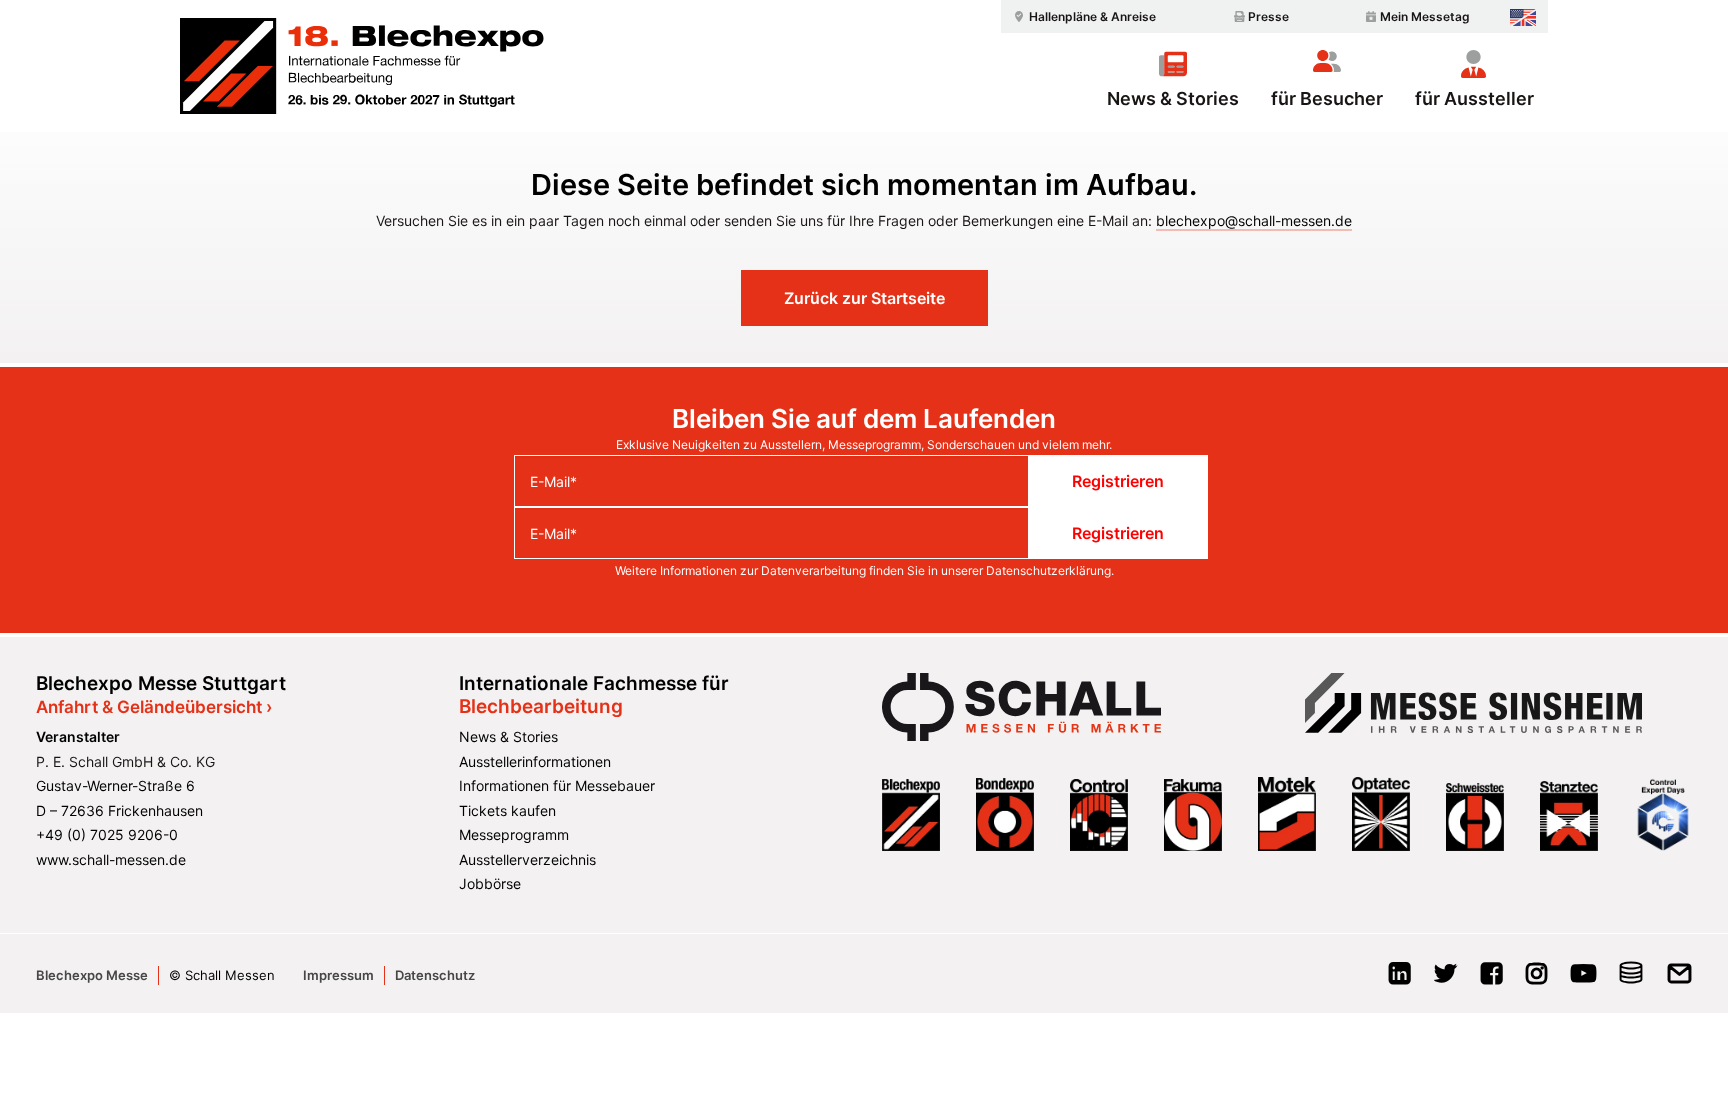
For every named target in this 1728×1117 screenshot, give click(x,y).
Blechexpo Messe (92, 975)
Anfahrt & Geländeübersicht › (154, 707)
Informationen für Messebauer (557, 785)
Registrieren (1118, 481)
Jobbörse (490, 883)
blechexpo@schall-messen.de (1254, 220)
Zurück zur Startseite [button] (864, 298)
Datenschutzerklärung (1048, 570)
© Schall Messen (222, 975)
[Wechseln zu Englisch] (1523, 17)
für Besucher (1327, 98)
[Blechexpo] (362, 66)
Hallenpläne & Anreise (1092, 16)
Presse (1268, 16)
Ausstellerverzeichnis (527, 859)
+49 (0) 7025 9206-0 (107, 834)
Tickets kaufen (507, 810)
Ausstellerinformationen (535, 761)
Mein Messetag (1425, 16)
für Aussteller (1474, 98)
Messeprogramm (514, 834)
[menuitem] (1082, 16)
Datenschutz (435, 975)
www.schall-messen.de (111, 859)
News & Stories (1173, 98)
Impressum (338, 975)
